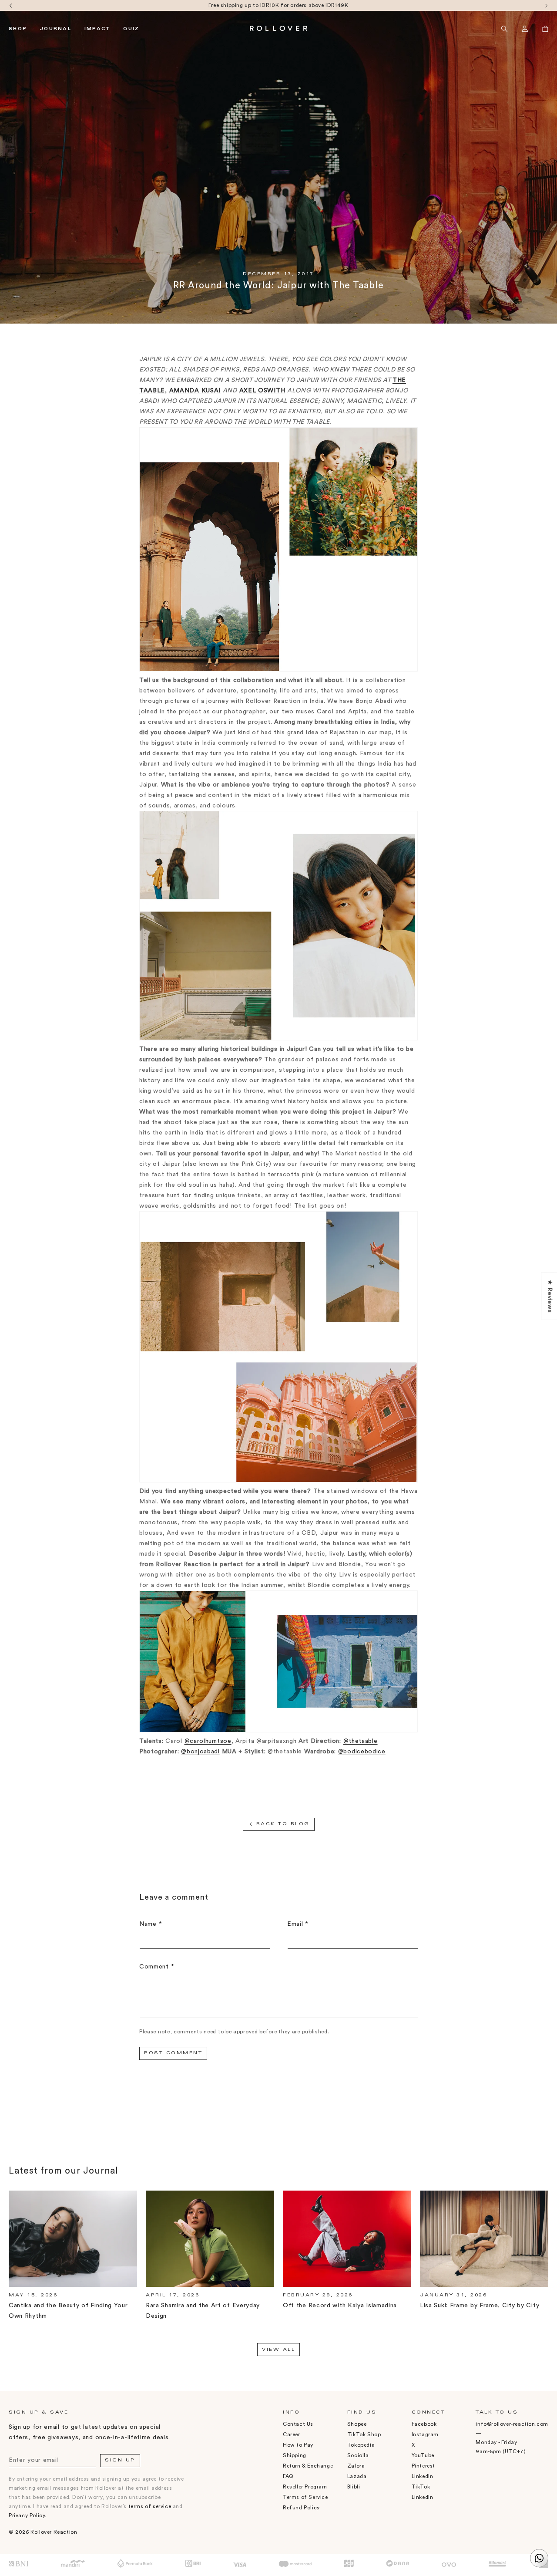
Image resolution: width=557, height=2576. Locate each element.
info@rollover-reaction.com (512, 2424)
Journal (56, 29)
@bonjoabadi (200, 1752)
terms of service (150, 2506)
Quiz (131, 29)
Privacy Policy (27, 2515)
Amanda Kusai (195, 391)
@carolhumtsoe (208, 1741)
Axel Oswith (262, 391)
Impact (97, 29)
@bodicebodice (362, 1752)
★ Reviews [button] (550, 1296)
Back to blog (283, 1824)
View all (278, 2350)
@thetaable (361, 1741)
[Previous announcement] (11, 5)
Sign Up (120, 2461)
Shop (18, 29)
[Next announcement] (546, 5)
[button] (504, 29)
